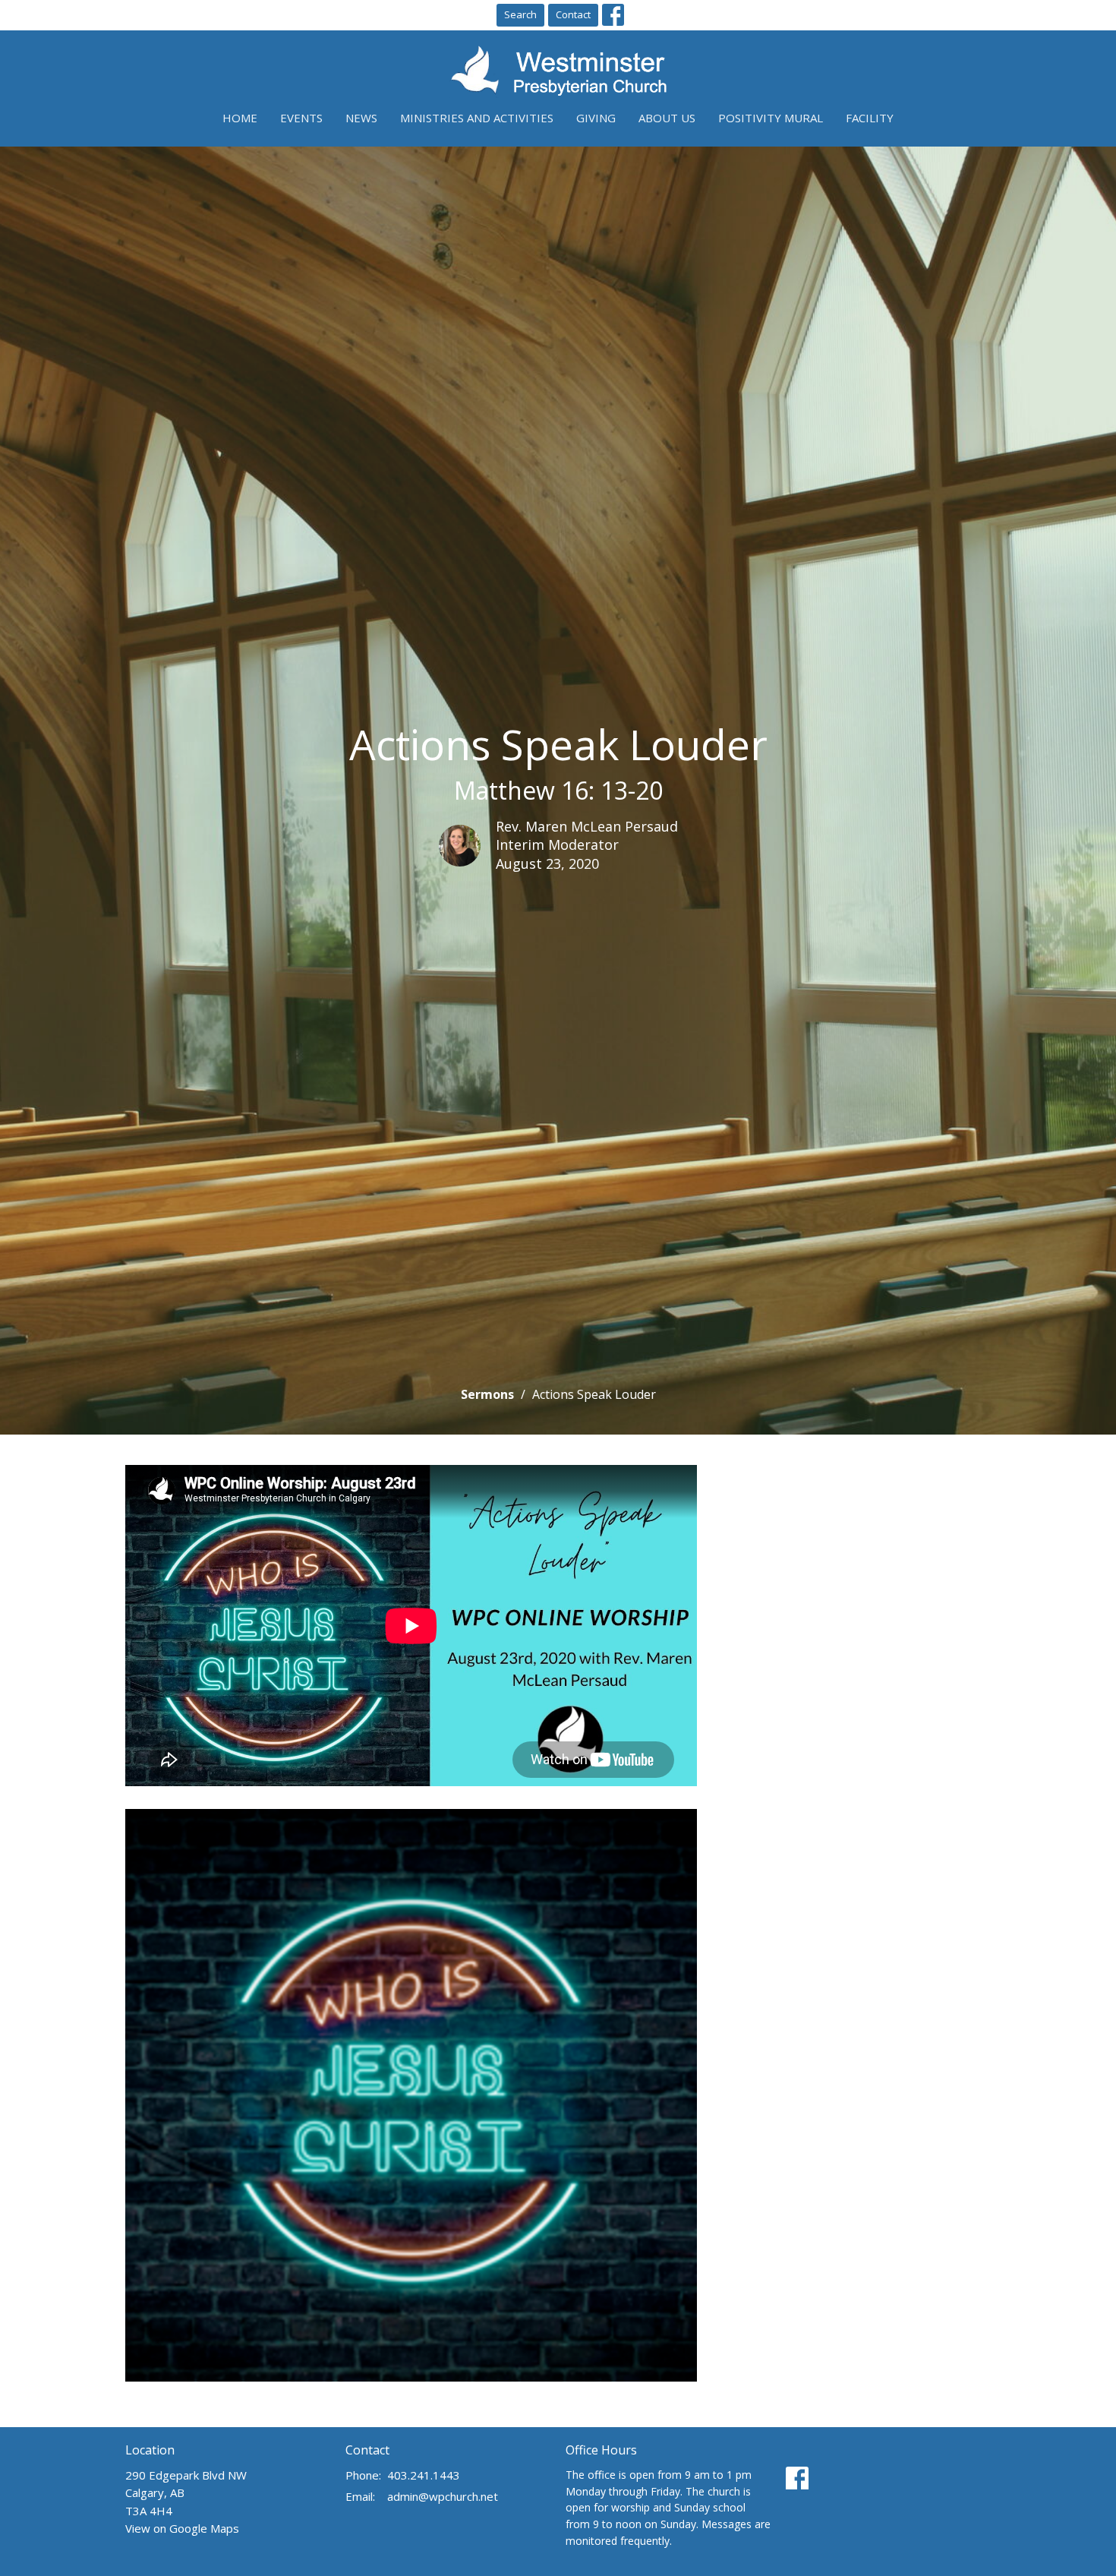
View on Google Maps (182, 2528)
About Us (667, 118)
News (361, 118)
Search (520, 14)
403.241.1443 (424, 2475)
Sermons (487, 1394)
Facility (870, 118)
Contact (573, 14)
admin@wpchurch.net (443, 2496)
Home (240, 118)
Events (301, 118)
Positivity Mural (771, 118)
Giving (596, 118)
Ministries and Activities (477, 118)
